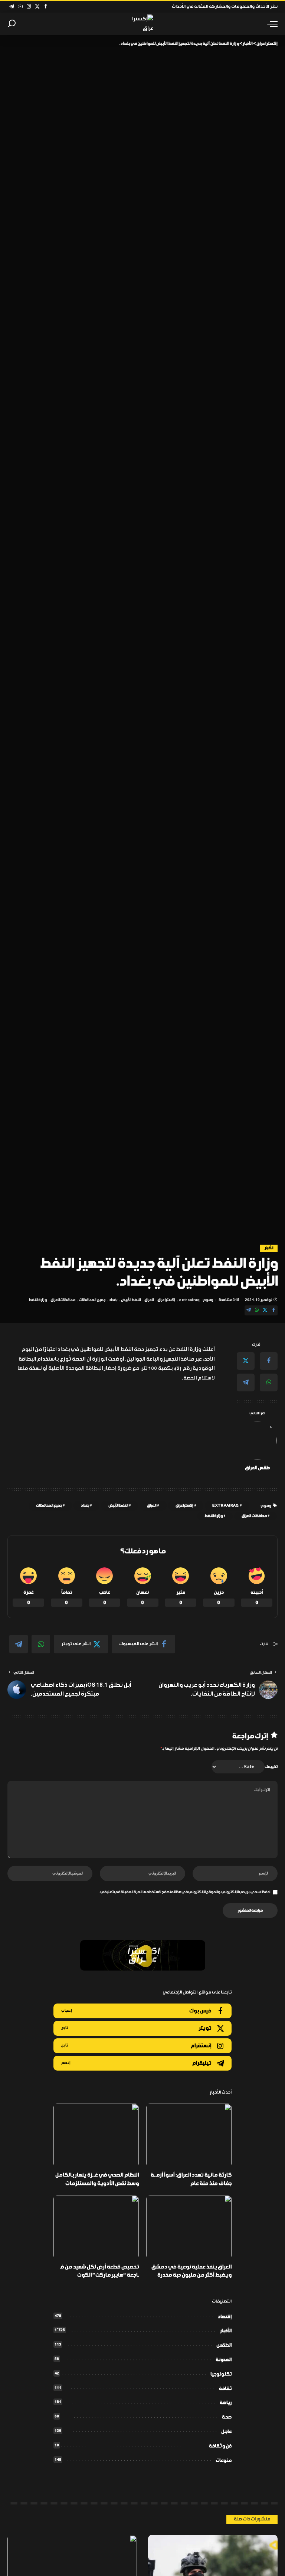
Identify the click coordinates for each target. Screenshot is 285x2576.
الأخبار (269, 1248)
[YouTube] (20, 7)
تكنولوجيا (221, 2374)
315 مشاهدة (229, 1300)
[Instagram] (29, 7)
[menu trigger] (271, 24)
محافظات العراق (63, 1300)
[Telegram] (12, 7)
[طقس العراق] (257, 1440)
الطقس (224, 2345)
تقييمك (271, 1767)
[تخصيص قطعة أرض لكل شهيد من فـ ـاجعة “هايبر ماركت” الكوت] (96, 2227)
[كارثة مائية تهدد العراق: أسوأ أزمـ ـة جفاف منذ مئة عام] (189, 2136)
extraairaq (189, 1300)
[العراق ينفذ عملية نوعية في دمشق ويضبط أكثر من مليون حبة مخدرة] (189, 2227)
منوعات (224, 2461)
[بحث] (12, 24)
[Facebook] (46, 7)
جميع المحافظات (92, 1300)
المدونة (224, 2360)
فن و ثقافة (220, 2446)
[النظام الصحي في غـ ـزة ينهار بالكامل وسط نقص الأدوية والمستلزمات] (96, 2136)
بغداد (113, 1300)
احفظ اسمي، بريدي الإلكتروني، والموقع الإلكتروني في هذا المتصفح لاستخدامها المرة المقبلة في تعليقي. (185, 1892)
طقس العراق (257, 1468)
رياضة (226, 2403)
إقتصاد (225, 2317)
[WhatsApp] (257, 1310)
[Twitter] (37, 7)
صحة (227, 2417)
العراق (149, 1300)
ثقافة (225, 2389)
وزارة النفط (38, 1300)
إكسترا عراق (166, 1300)
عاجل (226, 2432)
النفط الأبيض (131, 1300)
